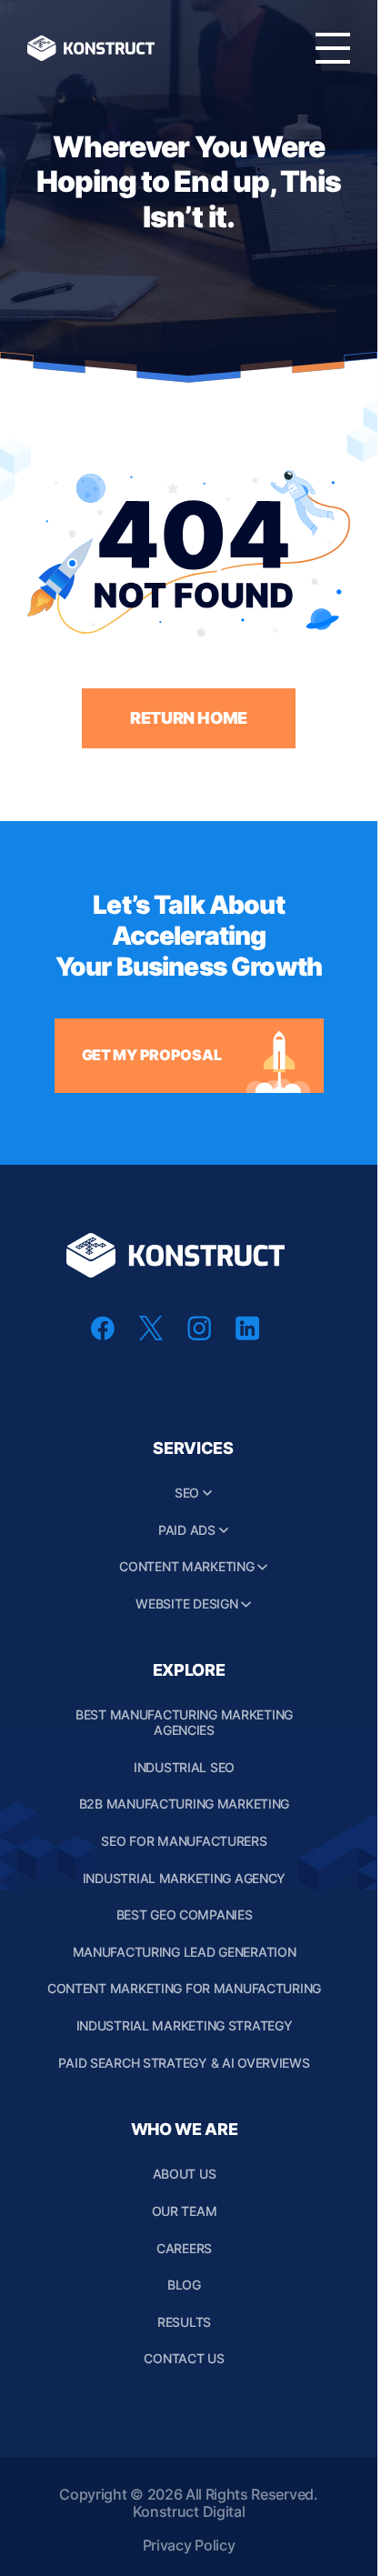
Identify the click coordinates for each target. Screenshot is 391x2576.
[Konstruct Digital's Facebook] (103, 1335)
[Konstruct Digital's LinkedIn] (247, 1335)
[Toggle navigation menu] (333, 48)
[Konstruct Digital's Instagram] (199, 1335)
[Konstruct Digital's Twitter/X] (151, 1335)
